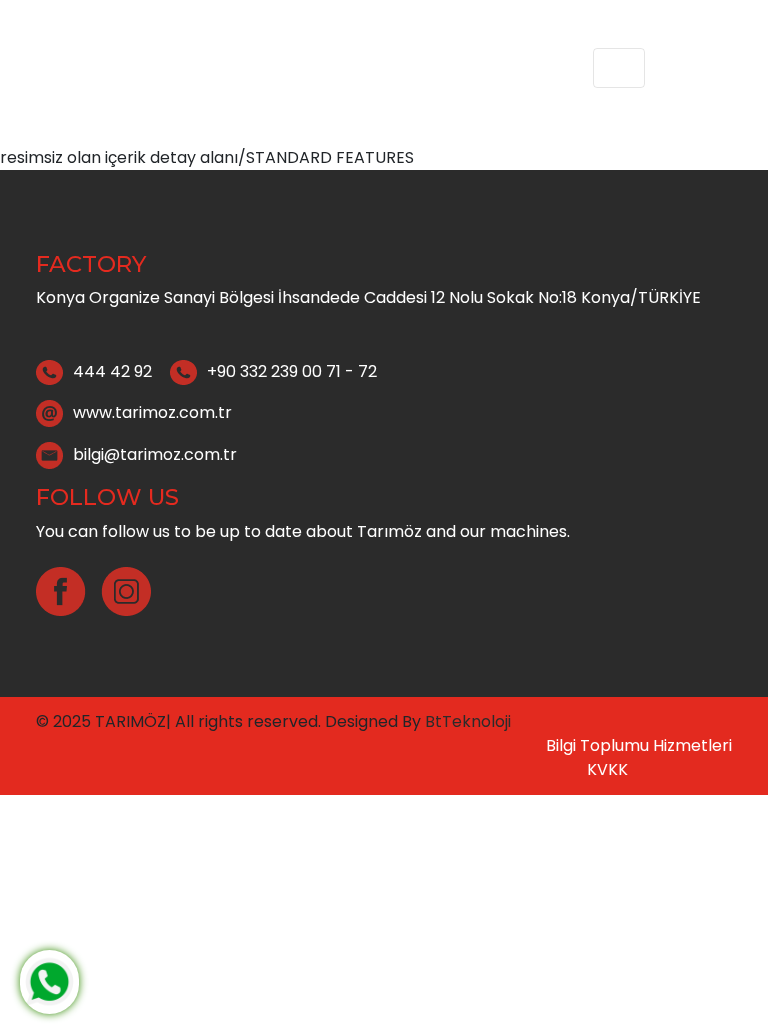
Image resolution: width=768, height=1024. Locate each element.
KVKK (607, 769)
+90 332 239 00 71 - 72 (292, 371)
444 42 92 (112, 371)
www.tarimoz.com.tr (152, 412)
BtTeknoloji (466, 721)
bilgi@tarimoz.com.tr (155, 454)
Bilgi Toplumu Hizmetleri (639, 745)
